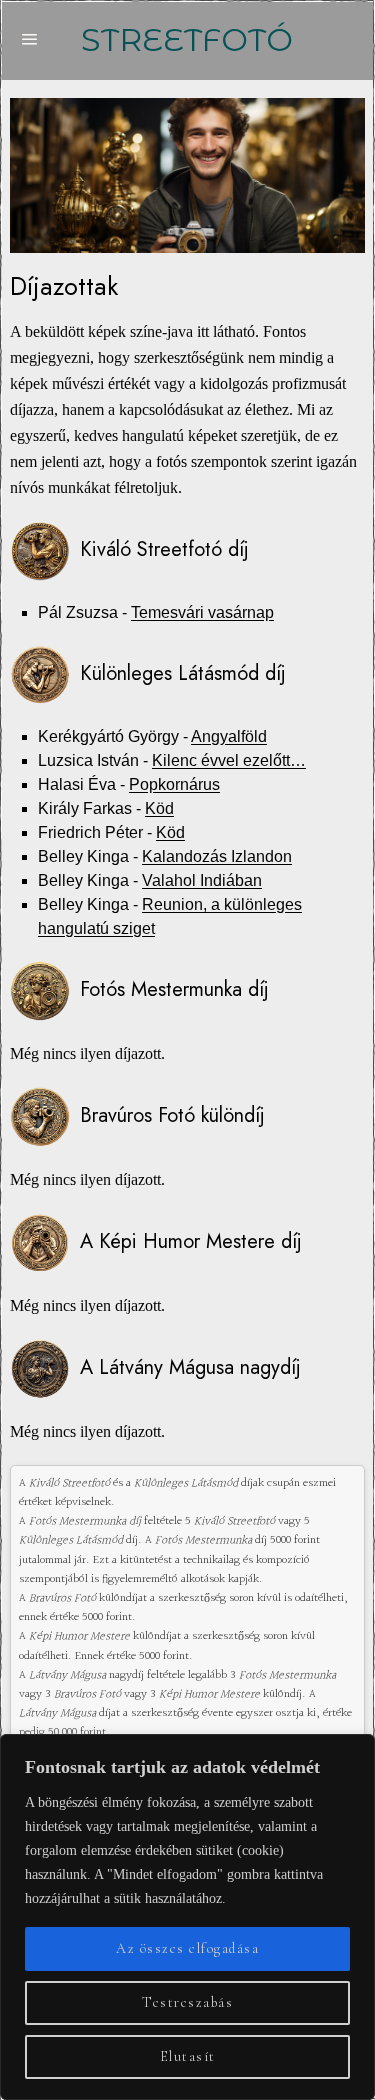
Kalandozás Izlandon (217, 856)
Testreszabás (187, 2002)
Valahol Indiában (202, 880)
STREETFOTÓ (187, 39)
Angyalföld (229, 736)
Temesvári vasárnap (202, 612)
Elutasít (188, 2056)
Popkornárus (174, 784)
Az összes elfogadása (187, 1948)
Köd (159, 808)
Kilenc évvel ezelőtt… (229, 760)
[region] (187, 1917)
